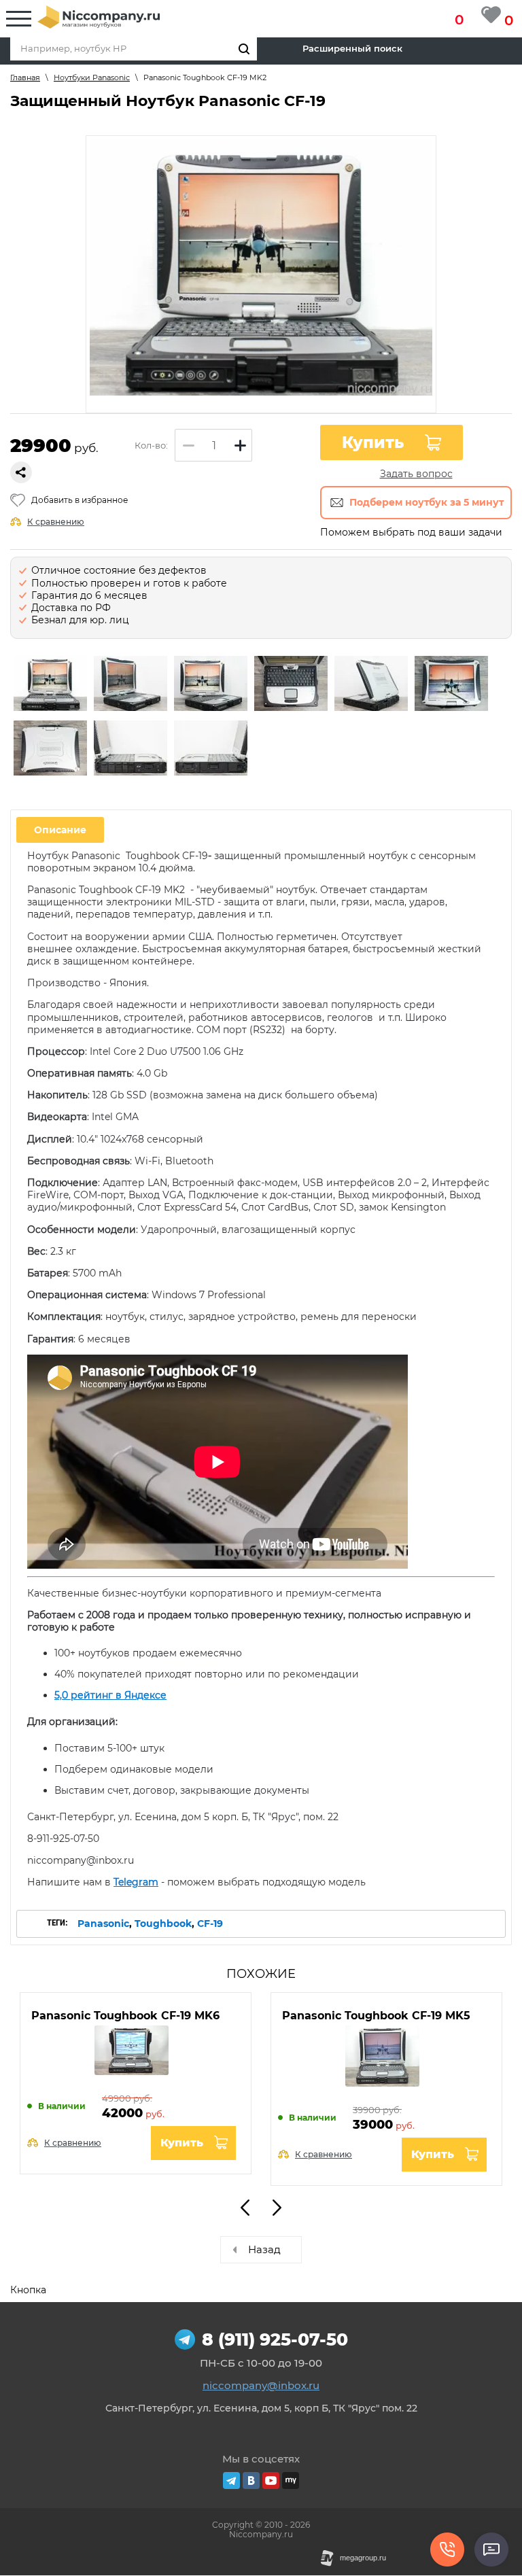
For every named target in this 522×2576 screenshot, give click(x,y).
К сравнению (56, 522)
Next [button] (277, 2208)
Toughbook (163, 1924)
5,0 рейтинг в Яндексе (110, 1695)
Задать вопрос (416, 474)
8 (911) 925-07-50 (275, 2339)
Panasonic (103, 1924)
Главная (25, 77)
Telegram (136, 1882)
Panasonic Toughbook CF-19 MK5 (376, 2016)
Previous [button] (245, 2208)
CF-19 (210, 1924)
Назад (264, 2249)
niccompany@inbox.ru (261, 2385)
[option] (50, 685)
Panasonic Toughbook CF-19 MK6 (125, 2016)
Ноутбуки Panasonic (92, 77)
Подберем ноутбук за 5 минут (427, 502)
